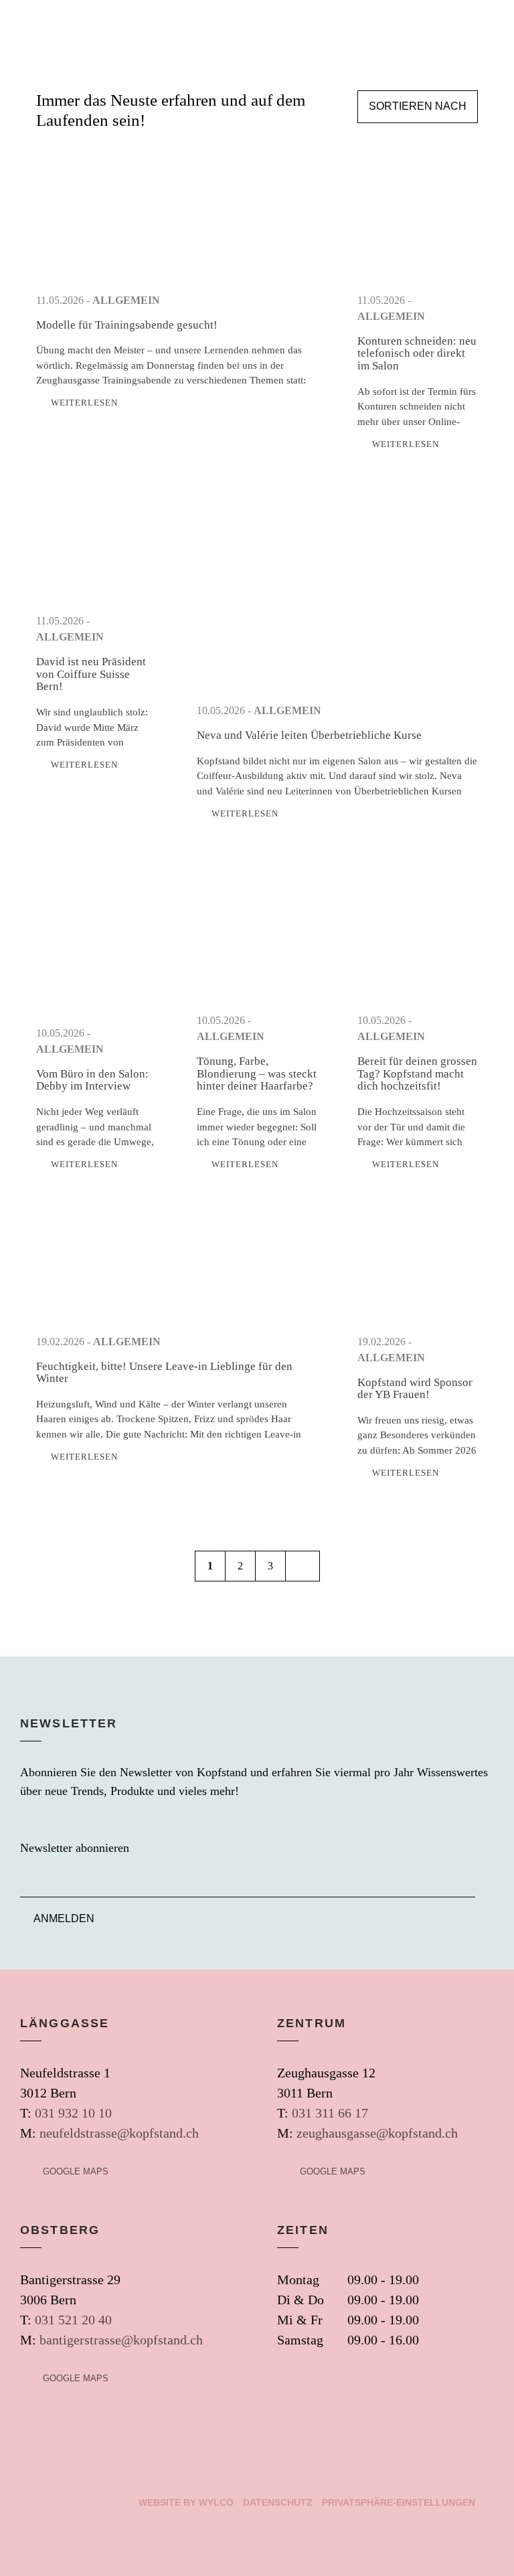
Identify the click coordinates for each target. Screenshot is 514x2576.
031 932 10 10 (73, 2113)
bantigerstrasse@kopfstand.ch (121, 2340)
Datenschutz (278, 2502)
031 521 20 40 (73, 2320)
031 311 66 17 (330, 2113)
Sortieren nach (418, 106)
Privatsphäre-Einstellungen (399, 2502)
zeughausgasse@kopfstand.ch (377, 2133)
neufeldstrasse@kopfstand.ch (119, 2133)
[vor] (303, 1566)
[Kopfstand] (22, 26)
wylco (216, 2502)
